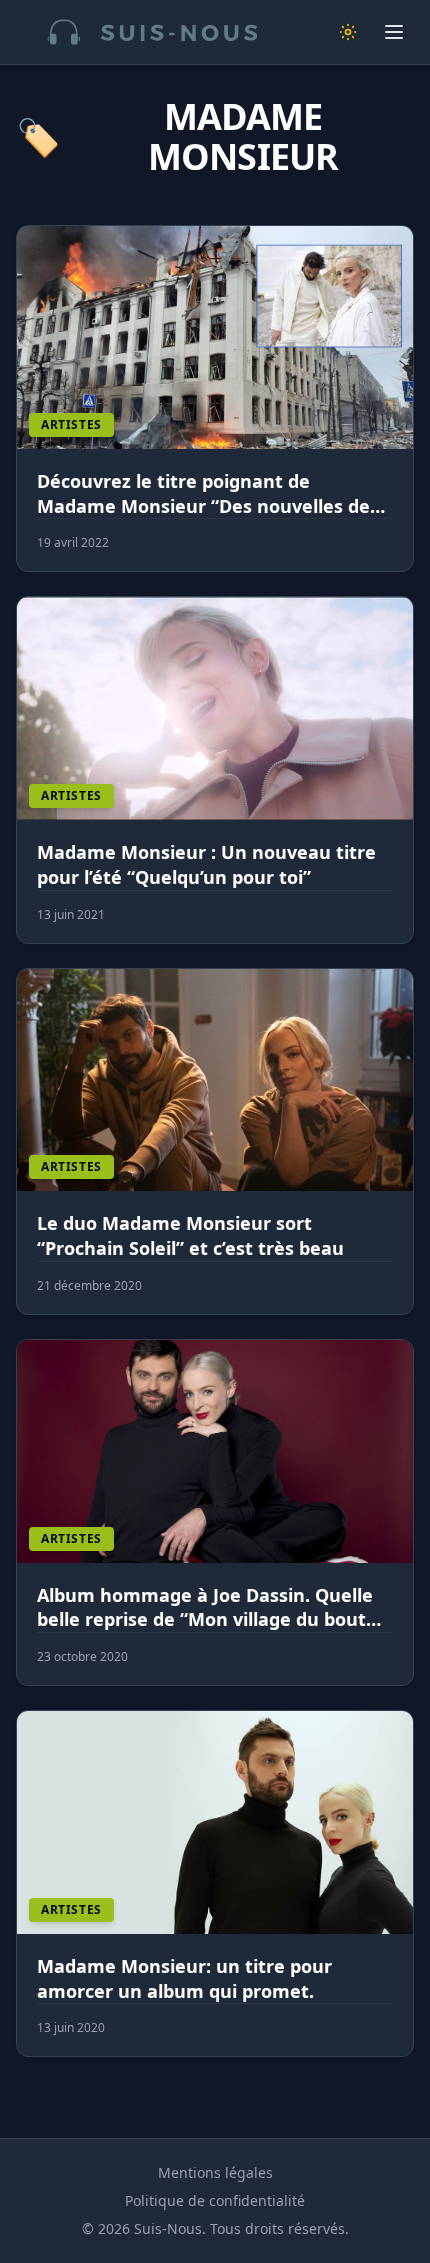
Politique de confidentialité (215, 2200)
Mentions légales (215, 2172)
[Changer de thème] (348, 32)
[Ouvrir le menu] (394, 32)
